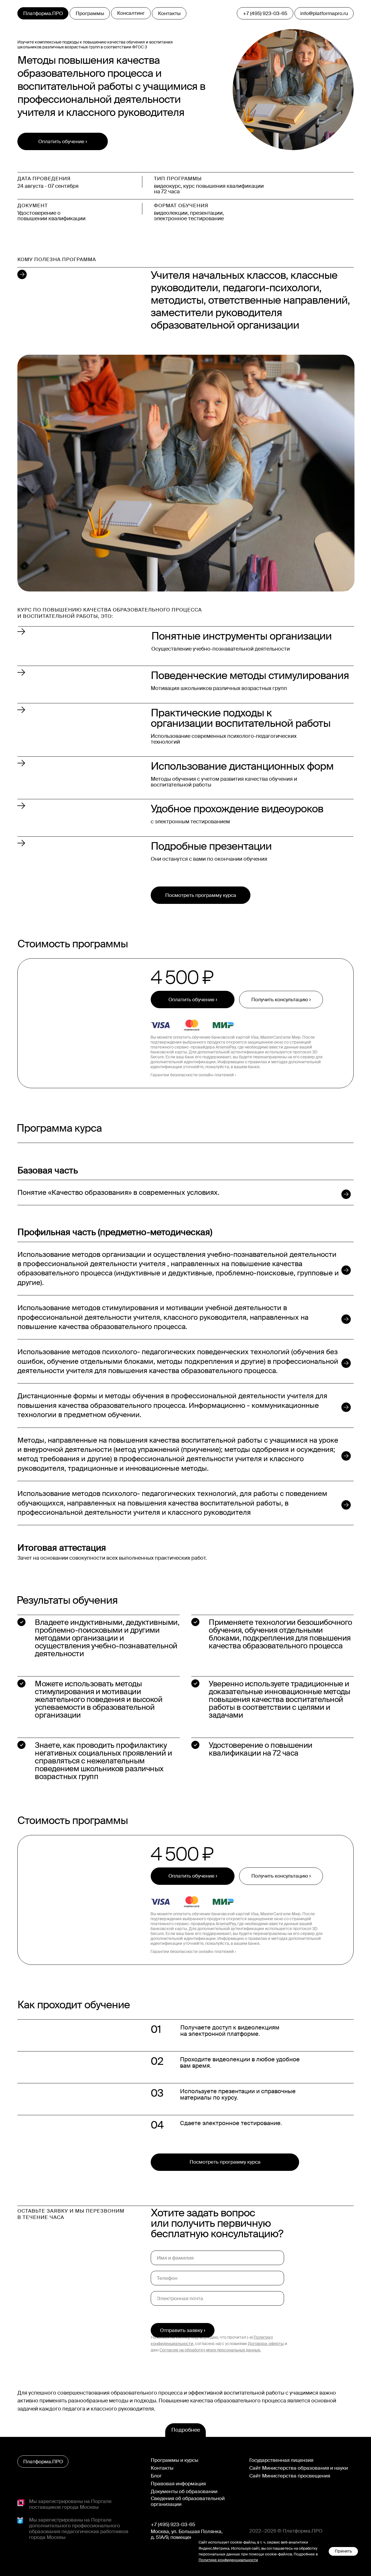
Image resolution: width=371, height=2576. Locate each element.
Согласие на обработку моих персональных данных (210, 2350)
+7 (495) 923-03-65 (173, 2524)
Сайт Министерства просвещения (290, 2476)
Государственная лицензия (281, 2460)
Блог (156, 2476)
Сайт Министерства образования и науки (299, 2468)
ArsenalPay (226, 1047)
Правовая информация (178, 2484)
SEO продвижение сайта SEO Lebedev (58, 2547)
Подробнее (186, 2430)
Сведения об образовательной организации (188, 2501)
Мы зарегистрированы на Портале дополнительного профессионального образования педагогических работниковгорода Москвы (79, 2528)
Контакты (162, 2468)
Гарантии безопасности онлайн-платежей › (193, 1075)
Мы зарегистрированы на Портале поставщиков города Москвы (70, 2504)
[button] (281, 1000)
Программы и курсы (174, 2460)
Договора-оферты (266, 2344)
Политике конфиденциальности (228, 2560)
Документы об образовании (184, 2491)
